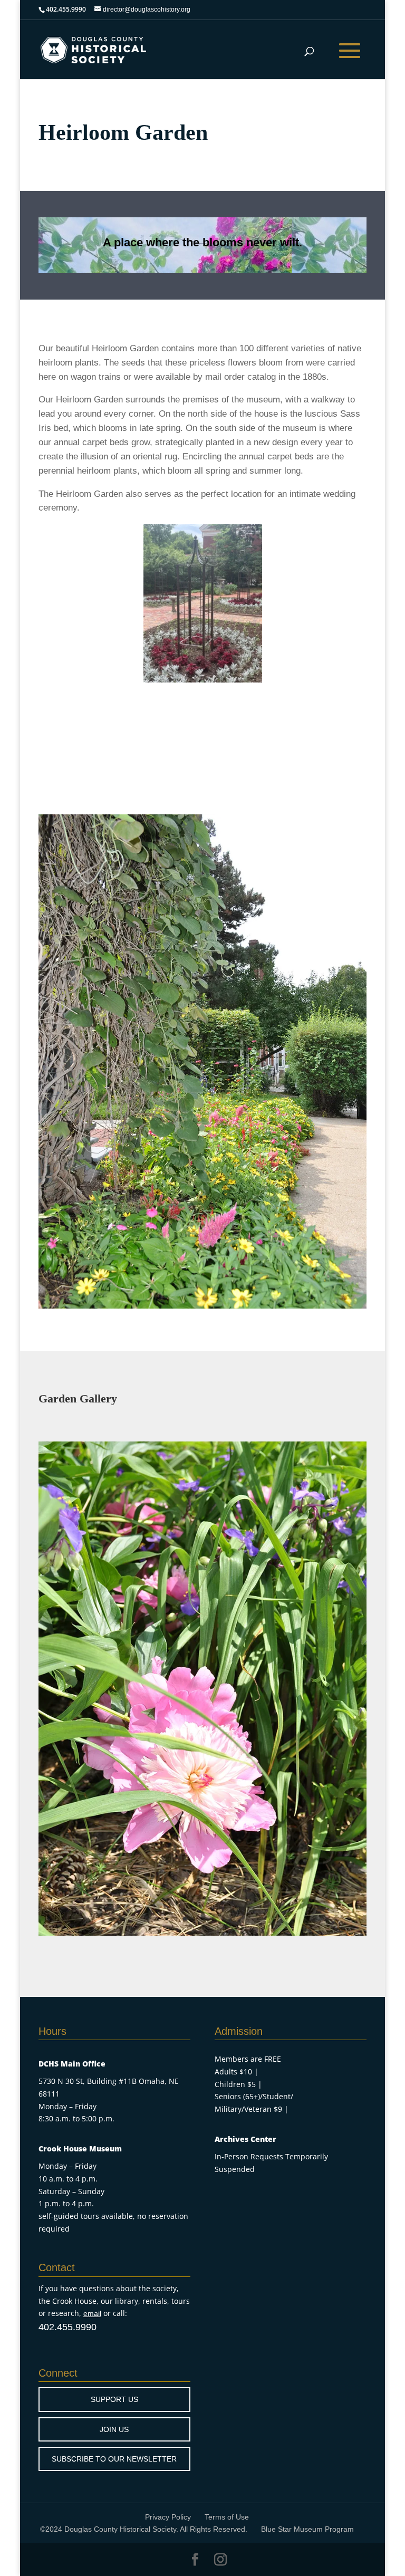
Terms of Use (227, 2517)
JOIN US (114, 2429)
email (92, 2313)
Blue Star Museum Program (307, 2529)
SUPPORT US (114, 2399)
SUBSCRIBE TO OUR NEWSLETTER (114, 2459)
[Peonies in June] (202, 1933)
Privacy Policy (168, 2517)
